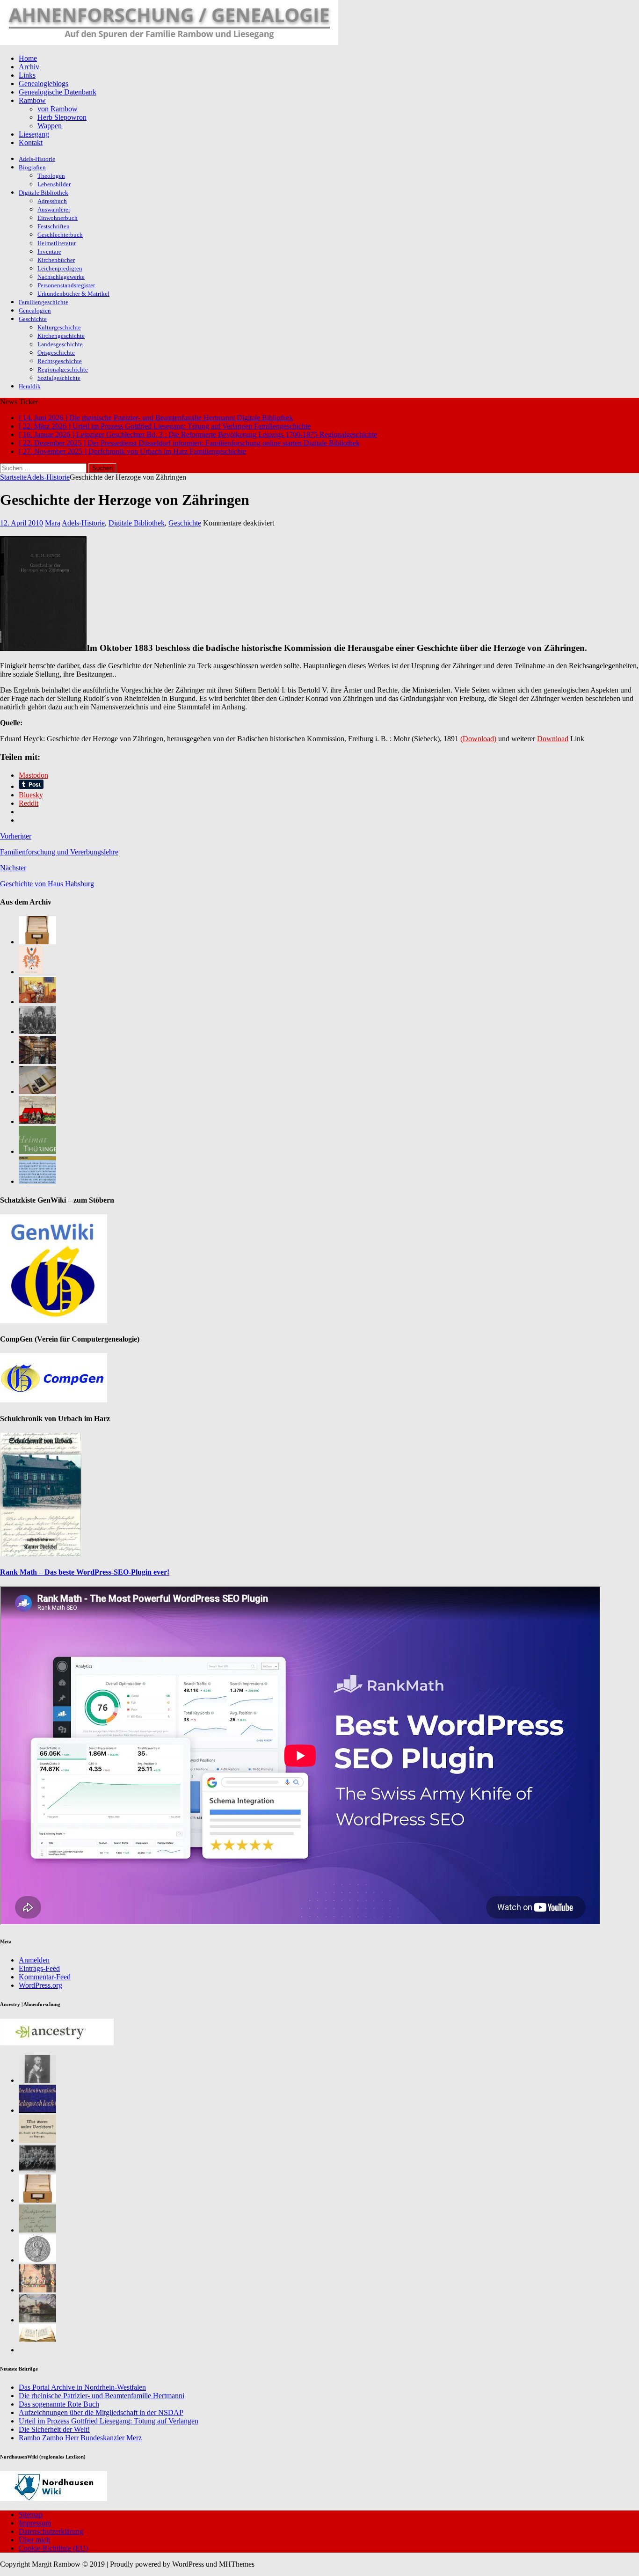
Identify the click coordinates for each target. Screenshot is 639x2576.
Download (553, 739)
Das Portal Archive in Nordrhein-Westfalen (82, 2387)
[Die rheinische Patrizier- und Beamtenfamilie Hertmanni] (31, 972)
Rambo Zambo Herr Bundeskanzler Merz (80, 2438)
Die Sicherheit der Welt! (54, 2429)
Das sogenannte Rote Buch (59, 2404)
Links (27, 75)
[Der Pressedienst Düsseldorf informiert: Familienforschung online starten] (37, 1091)
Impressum (35, 2523)
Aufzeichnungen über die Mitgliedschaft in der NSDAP (101, 2412)
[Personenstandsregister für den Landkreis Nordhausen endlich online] (37, 2200)
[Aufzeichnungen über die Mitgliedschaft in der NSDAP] (37, 1032)
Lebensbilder (54, 184)
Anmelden (34, 1960)
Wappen (50, 126)
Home (28, 58)
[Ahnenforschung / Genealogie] (169, 42)
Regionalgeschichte (63, 369)
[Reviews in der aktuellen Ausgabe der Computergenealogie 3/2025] (37, 1181)
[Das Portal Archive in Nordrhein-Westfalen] (37, 942)
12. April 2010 (22, 523)
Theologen (51, 176)
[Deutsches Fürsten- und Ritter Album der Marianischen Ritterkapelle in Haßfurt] (37, 2290)
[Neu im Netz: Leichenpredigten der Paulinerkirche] (37, 1121)
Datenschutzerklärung (51, 2531)
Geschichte (33, 319)
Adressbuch (52, 201)
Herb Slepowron (62, 117)
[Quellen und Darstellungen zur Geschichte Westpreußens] (37, 2350)
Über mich (34, 2540)
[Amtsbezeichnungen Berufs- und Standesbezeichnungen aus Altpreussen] (37, 2140)
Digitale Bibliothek (44, 193)
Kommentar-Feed (45, 1977)
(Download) (478, 739)
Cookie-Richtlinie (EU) (53, 2548)
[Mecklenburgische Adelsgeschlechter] (37, 2110)
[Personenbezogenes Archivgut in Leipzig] (37, 1062)
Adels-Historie (37, 159)
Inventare (49, 252)
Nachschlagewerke (61, 277)
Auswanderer (54, 209)
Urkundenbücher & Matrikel (73, 294)
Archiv (29, 67)
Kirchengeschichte (61, 336)
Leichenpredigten (60, 268)
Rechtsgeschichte (60, 361)
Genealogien (35, 310)
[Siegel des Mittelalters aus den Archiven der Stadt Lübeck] (37, 2260)
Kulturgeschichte (59, 327)
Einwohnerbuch (58, 218)
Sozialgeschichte (59, 378)
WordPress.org (40, 1985)
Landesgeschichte (60, 344)
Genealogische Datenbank (58, 92)
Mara (53, 523)
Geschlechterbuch (60, 235)
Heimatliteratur (57, 243)
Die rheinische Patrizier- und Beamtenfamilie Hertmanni (102, 2396)
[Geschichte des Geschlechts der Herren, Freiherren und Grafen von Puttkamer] (37, 2320)
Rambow (32, 100)
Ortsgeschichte (56, 353)
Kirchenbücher (56, 260)
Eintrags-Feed (39, 1968)
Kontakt (31, 142)
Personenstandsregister (66, 285)
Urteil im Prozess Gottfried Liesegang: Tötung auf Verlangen (109, 2421)
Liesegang (34, 134)
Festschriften (54, 226)
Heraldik (30, 386)
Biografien (32, 167)
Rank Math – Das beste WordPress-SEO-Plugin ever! (85, 1572)
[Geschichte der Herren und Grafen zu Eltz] (37, 2080)
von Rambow (58, 109)
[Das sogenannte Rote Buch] (37, 1002)
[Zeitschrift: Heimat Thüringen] (37, 1151)
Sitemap (31, 2514)
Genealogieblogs (44, 84)
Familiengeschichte (44, 302)
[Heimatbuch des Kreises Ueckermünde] (37, 2170)
